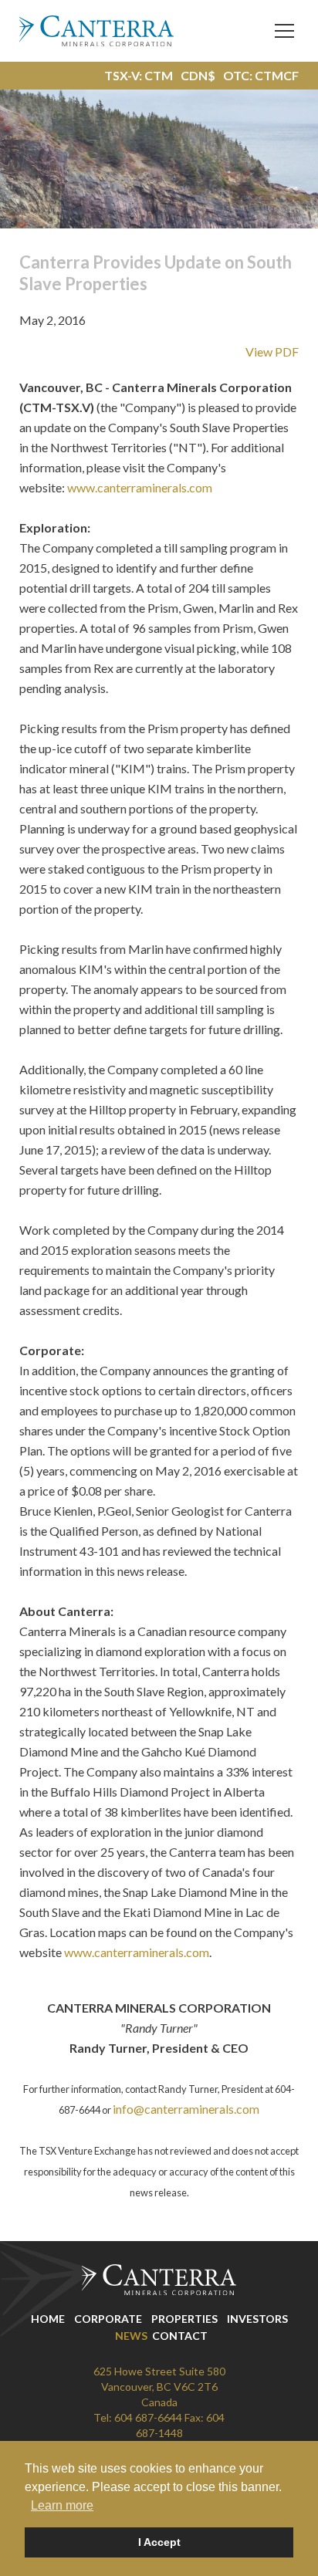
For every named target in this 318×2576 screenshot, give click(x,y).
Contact (180, 2336)
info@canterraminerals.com (186, 2109)
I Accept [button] (159, 2542)
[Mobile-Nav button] (285, 31)
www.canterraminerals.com (140, 487)
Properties (184, 2319)
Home (48, 2319)
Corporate (108, 2319)
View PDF (272, 352)
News (131, 2336)
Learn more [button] (62, 2505)
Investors (257, 2319)
